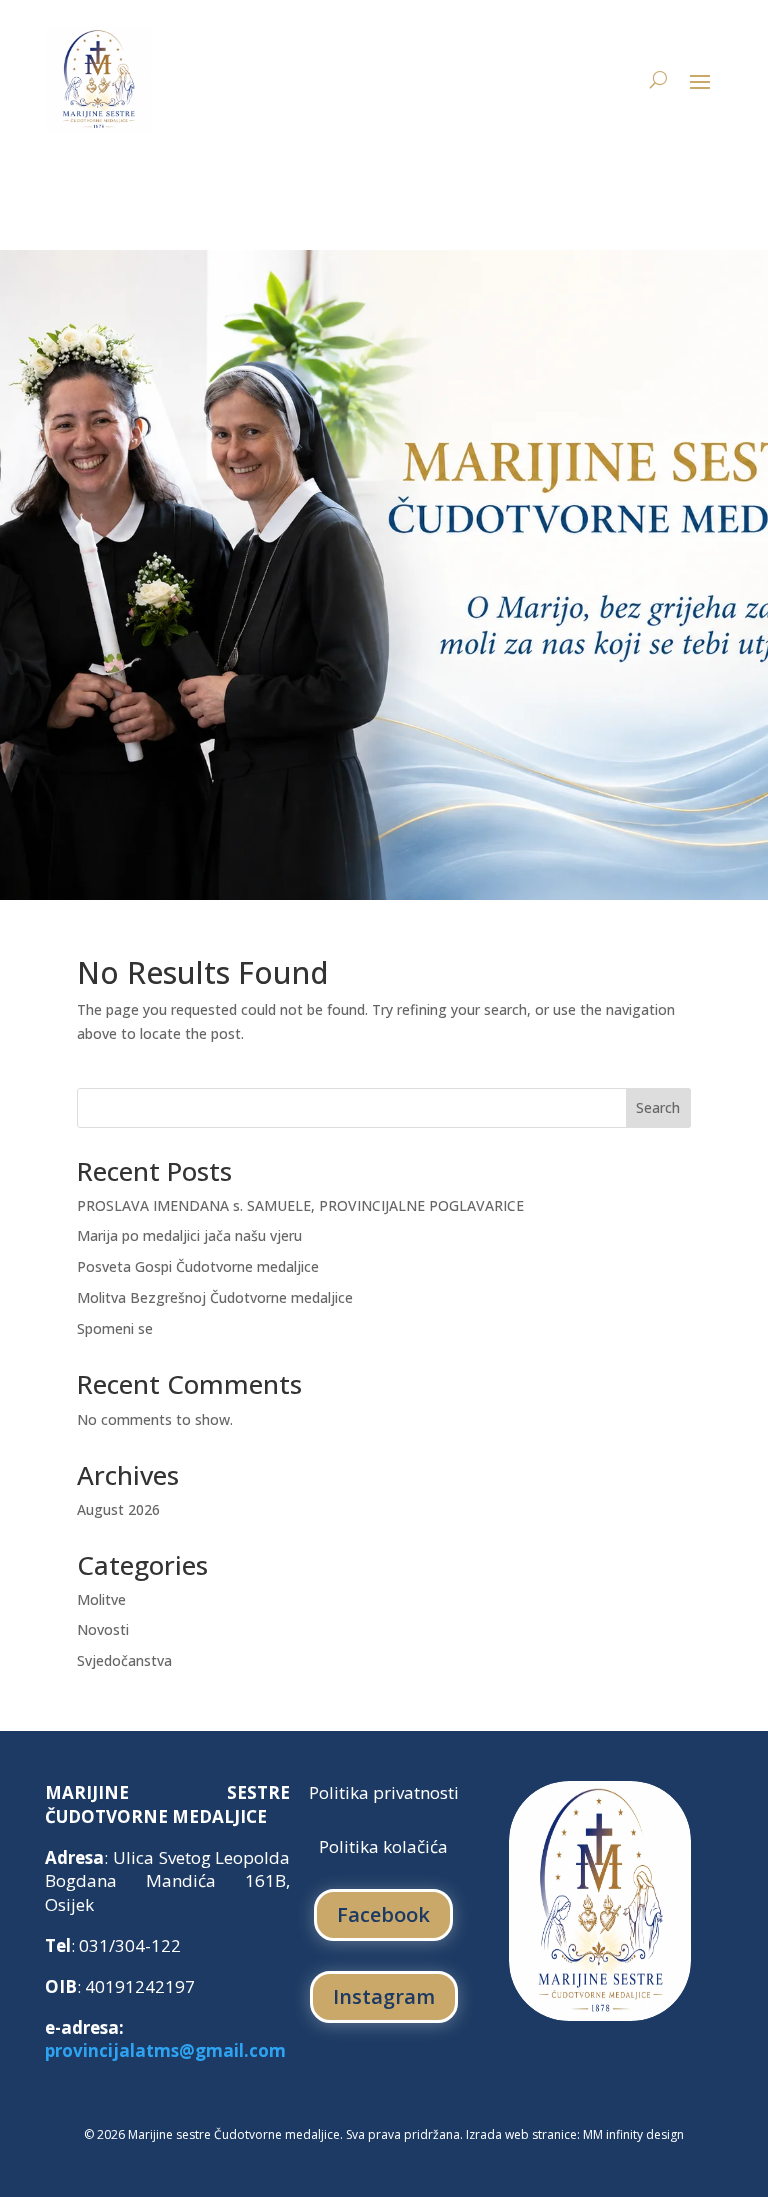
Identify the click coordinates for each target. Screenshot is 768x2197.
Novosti (103, 1629)
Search (658, 1107)
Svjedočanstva (124, 1660)
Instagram (384, 1996)
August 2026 (118, 1509)
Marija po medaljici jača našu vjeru (189, 1235)
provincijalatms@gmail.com (165, 2050)
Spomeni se (115, 1328)
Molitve (101, 1599)
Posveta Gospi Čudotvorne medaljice (198, 1266)
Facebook (383, 1914)
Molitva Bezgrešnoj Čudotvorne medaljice (215, 1297)
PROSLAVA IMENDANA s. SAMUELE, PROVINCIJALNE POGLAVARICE (300, 1205)
